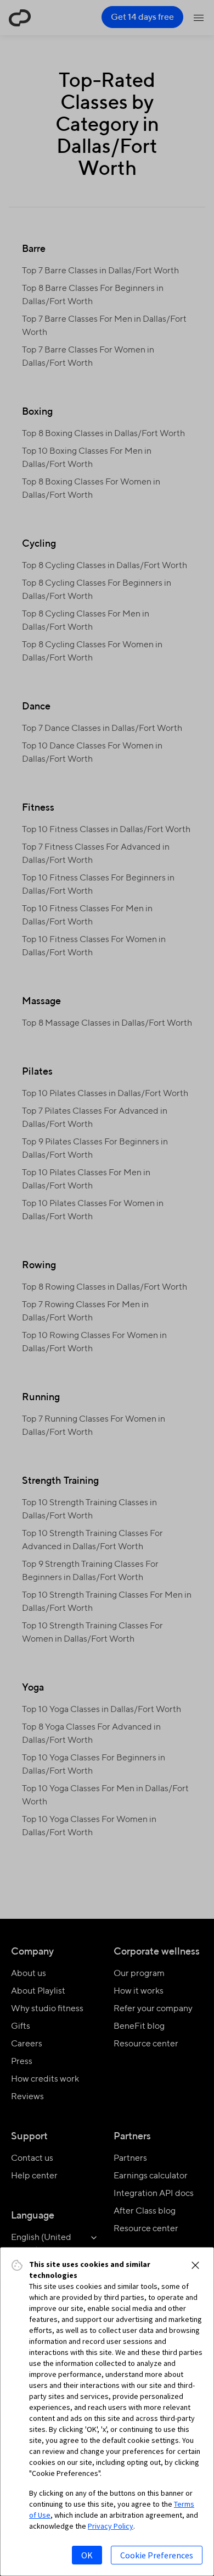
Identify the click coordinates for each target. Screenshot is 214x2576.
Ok (87, 2555)
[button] (195, 2265)
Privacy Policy (111, 2526)
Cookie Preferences (157, 2555)
